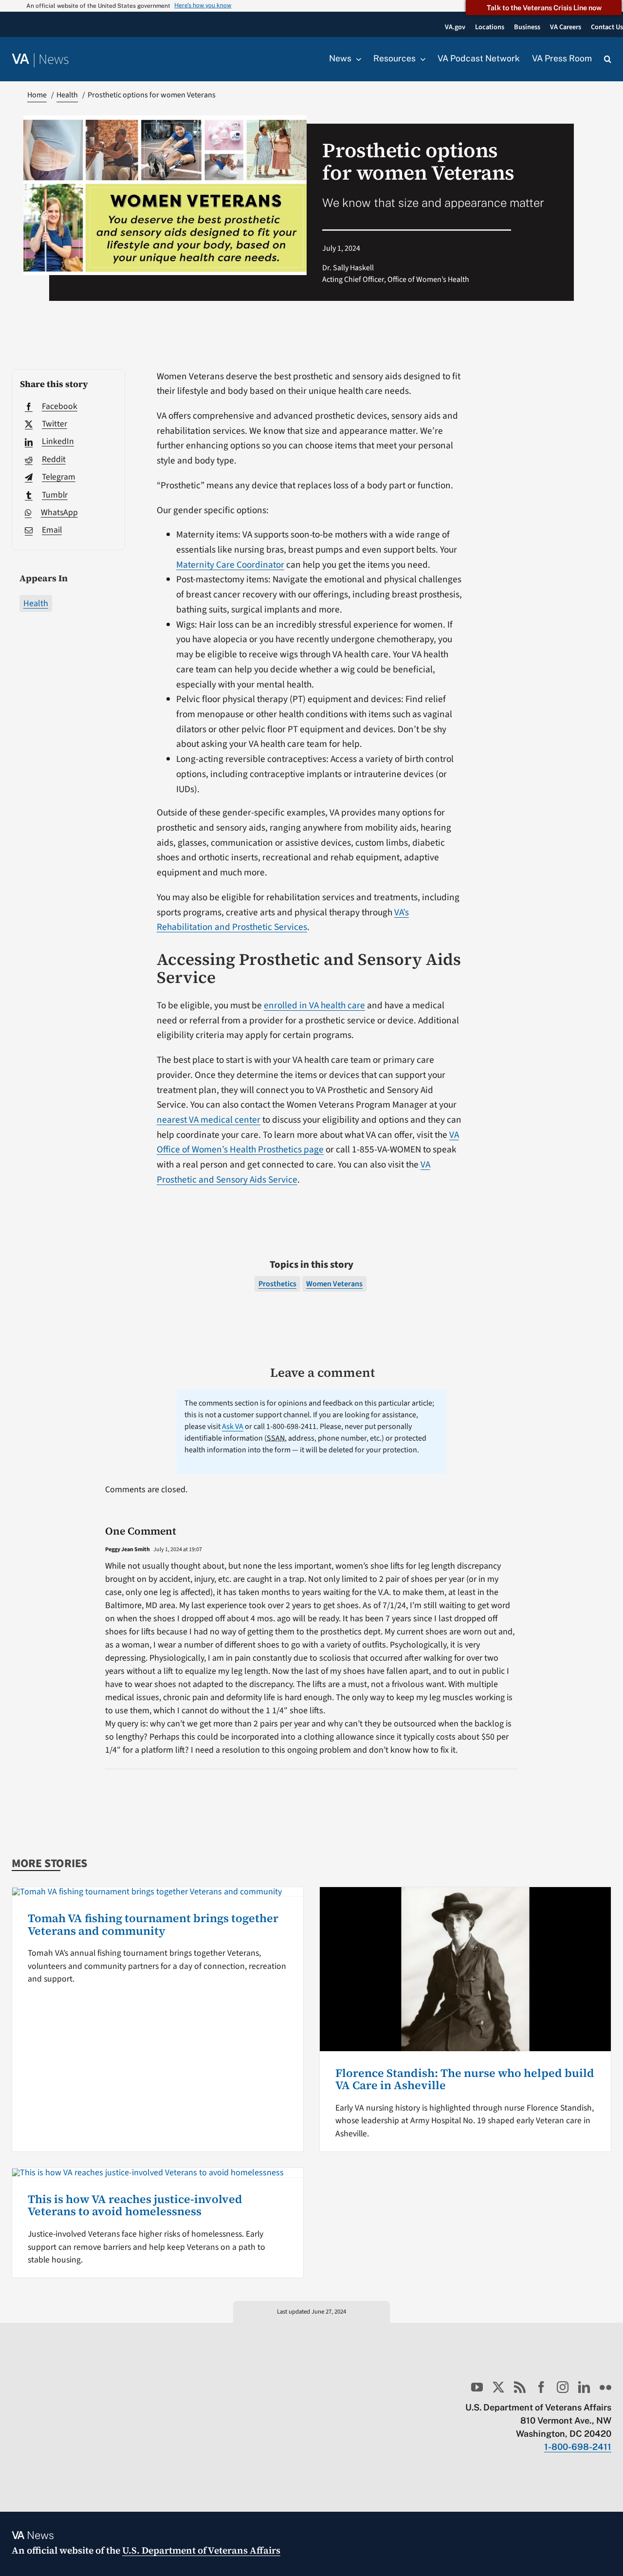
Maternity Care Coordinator (230, 565)
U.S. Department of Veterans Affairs (201, 2550)
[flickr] (605, 2387)
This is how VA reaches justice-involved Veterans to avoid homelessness (135, 2205)
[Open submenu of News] (356, 59)
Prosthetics (277, 1284)
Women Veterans (334, 1284)
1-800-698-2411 (578, 2447)
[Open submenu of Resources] (421, 59)
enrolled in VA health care (314, 1005)
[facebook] (541, 2387)
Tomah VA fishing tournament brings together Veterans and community (153, 1925)
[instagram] (563, 2387)
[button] (608, 59)
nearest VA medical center (209, 1120)
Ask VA (233, 1427)
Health (36, 603)
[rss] (520, 2387)
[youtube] (477, 2387)
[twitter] (498, 2387)
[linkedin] (584, 2387)
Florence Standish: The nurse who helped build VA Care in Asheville (465, 2079)
